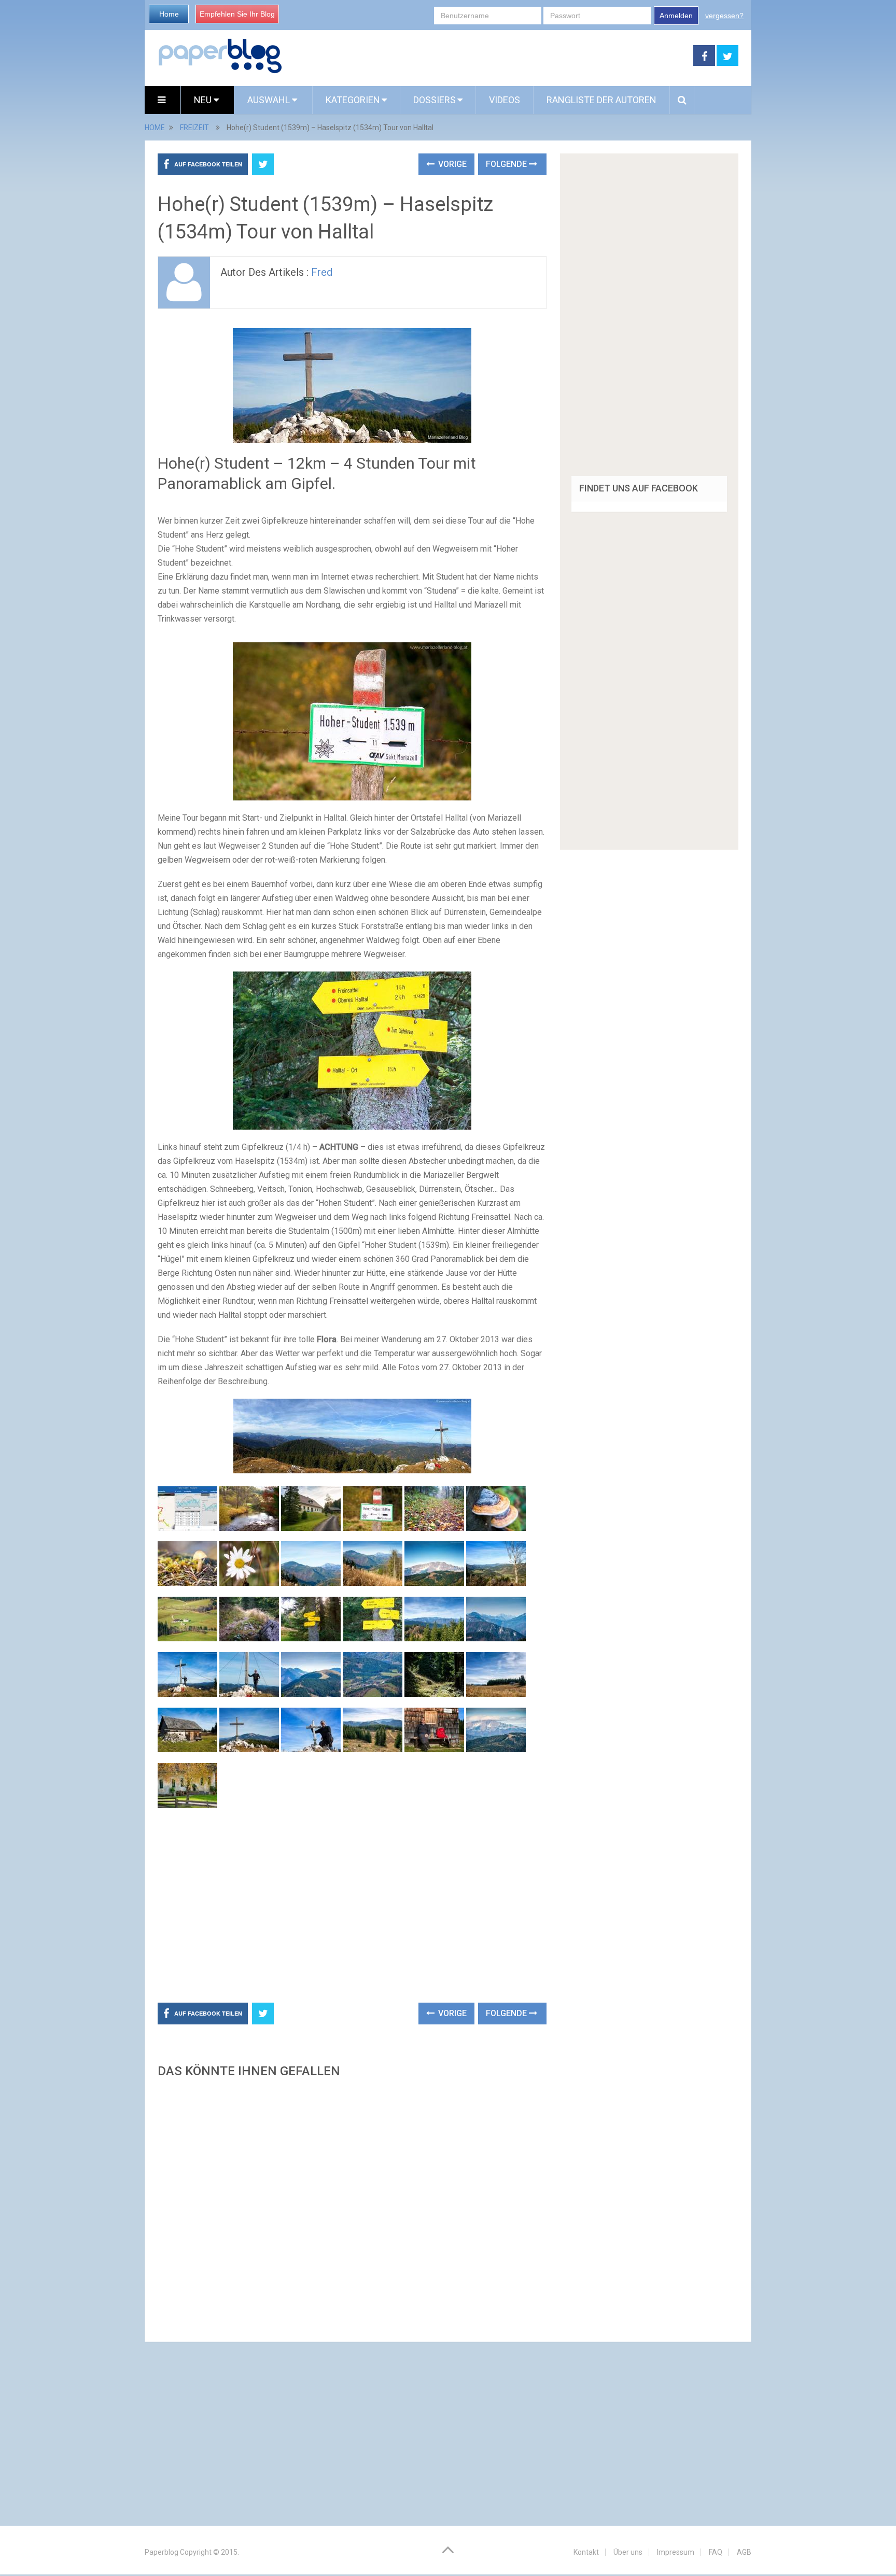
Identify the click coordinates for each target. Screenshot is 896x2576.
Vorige (451, 164)
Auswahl (270, 100)
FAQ (716, 2552)
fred (322, 272)
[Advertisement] (488, 56)
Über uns (628, 2552)
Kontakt (586, 2552)
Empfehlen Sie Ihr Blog (237, 14)
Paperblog (162, 2552)
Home (169, 14)
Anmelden (676, 16)
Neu (204, 100)
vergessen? (724, 16)
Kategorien (353, 100)
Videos (505, 100)
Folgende (507, 164)
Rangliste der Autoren (601, 100)
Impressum (676, 2552)
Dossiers (435, 100)
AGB (744, 2552)
